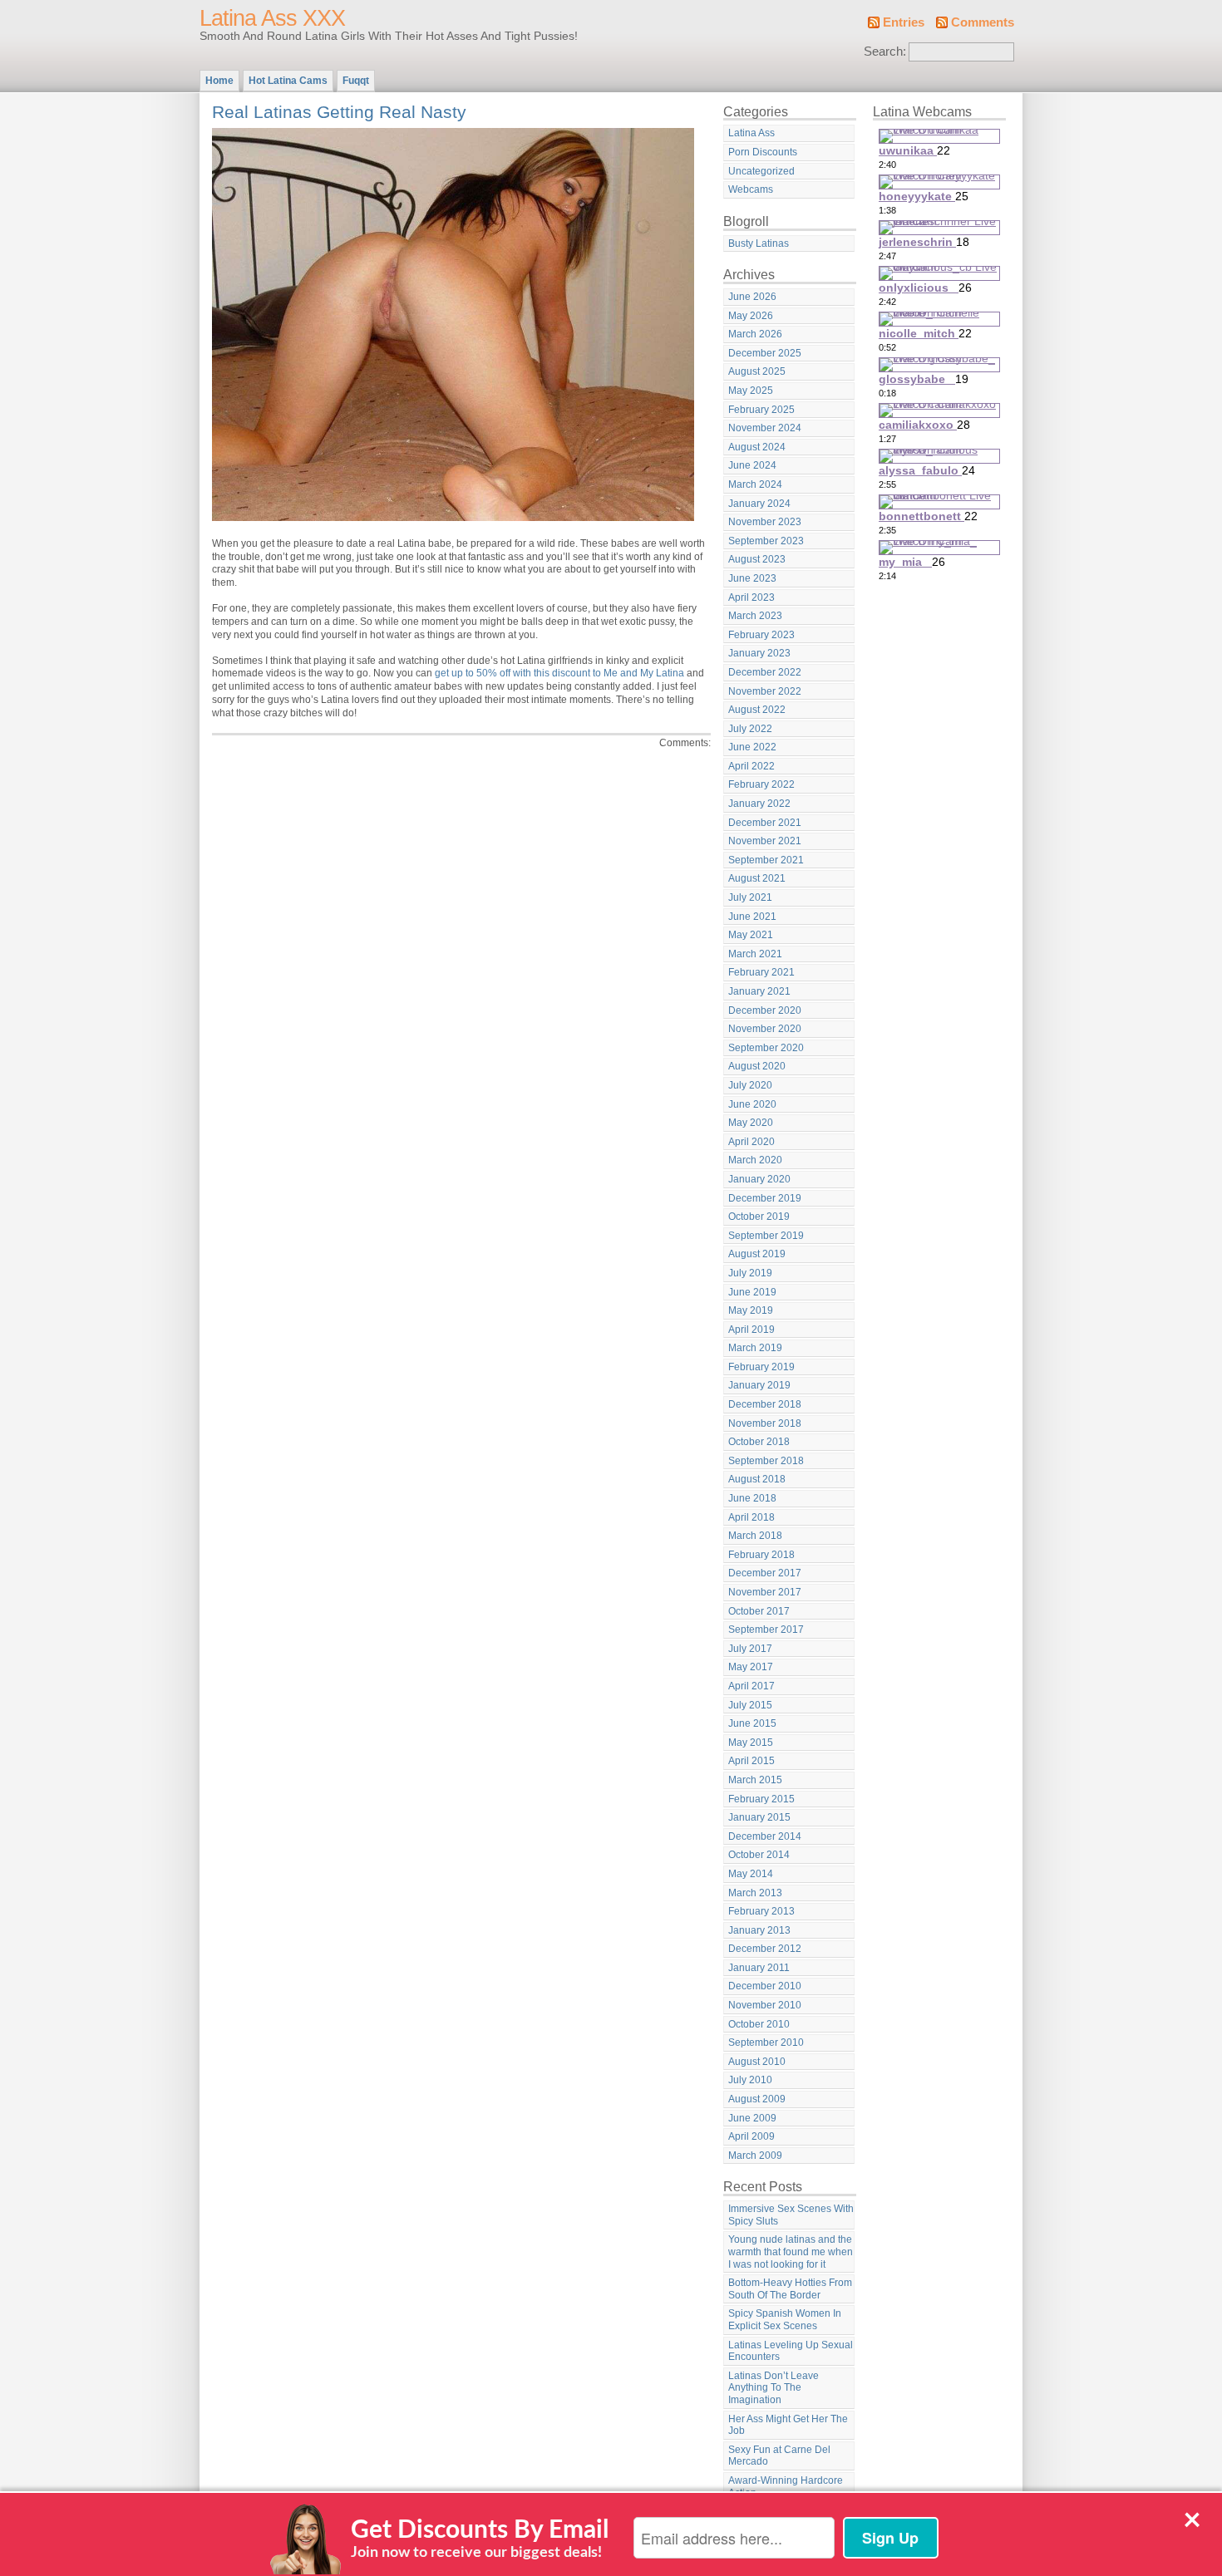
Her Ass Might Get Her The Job (788, 2425)
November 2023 (765, 522)
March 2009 (755, 2156)
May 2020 (751, 1123)
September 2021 (766, 860)
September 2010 (766, 2043)
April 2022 (751, 766)
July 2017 (750, 1649)
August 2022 (757, 710)
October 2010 (759, 2024)
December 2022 (765, 672)
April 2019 (751, 1330)
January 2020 (759, 1179)
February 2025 (761, 410)
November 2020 (765, 1029)
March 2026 (755, 334)
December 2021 (765, 823)
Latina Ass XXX (272, 18)
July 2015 (750, 1705)
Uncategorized (761, 171)
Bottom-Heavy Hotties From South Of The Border (790, 2289)
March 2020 (755, 1160)
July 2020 (750, 1085)
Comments (983, 22)
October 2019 (759, 1217)
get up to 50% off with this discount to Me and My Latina (559, 673)
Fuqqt (356, 81)
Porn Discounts (763, 152)
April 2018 (751, 1517)
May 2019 (751, 1310)
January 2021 (759, 991)
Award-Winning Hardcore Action (786, 2487)
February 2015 (761, 1799)
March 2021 (755, 954)
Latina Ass (751, 133)
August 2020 (757, 1066)
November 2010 (765, 2005)
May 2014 (751, 1874)
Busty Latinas (759, 243)
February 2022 (761, 784)
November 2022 (765, 691)
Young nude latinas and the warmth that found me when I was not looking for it (791, 2252)
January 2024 (759, 504)
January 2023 (759, 653)
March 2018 (755, 1536)
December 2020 (765, 1010)
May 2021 (751, 935)
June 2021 (752, 917)
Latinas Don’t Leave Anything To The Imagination (774, 2388)
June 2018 (752, 1498)
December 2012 (765, 1949)
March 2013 (755, 1893)
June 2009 (752, 2118)
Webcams (751, 189)
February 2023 (761, 635)
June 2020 (752, 1104)
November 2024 (765, 428)
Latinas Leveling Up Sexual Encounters (791, 2351)
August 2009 (757, 2099)
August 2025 (757, 371)
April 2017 (751, 1686)
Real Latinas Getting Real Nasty (339, 112)
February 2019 (761, 1367)
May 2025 (751, 391)
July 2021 (750, 897)
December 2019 (765, 1198)
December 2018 (765, 1404)
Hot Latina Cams (288, 81)
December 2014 (765, 1836)
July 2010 (750, 2080)
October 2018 (759, 1442)
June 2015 (752, 1723)
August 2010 (757, 2062)
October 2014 (759, 1855)
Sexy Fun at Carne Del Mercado (779, 2456)
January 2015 (759, 1817)
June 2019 (752, 1292)
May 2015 (751, 1743)
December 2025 (765, 353)
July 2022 (750, 729)
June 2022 (752, 747)
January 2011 (759, 1968)
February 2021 (761, 972)
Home (219, 81)
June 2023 (752, 578)
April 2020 (751, 1142)
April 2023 (751, 597)
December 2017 (765, 1573)
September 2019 (766, 1236)
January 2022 (759, 804)
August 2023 (757, 559)
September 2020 (766, 1048)
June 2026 (752, 297)
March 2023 (755, 616)
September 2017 (766, 1630)
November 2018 (765, 1423)
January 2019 (759, 1385)
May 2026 (751, 316)
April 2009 (751, 2136)
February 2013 (761, 1911)
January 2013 (759, 1930)
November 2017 (765, 1592)
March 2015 (755, 1780)
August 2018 (757, 1479)
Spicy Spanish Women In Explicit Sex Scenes (785, 2320)
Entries (904, 22)
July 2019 (750, 1273)
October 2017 (759, 1611)
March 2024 (755, 484)
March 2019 (755, 1348)
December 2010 (765, 1986)
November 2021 (765, 841)
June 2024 (752, 465)
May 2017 (751, 1667)
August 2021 (757, 878)
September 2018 (766, 1461)
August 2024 (757, 447)
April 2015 (751, 1761)
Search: (885, 52)
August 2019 (757, 1254)
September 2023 (766, 541)
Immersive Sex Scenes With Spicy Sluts (791, 2215)
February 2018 (761, 1555)
